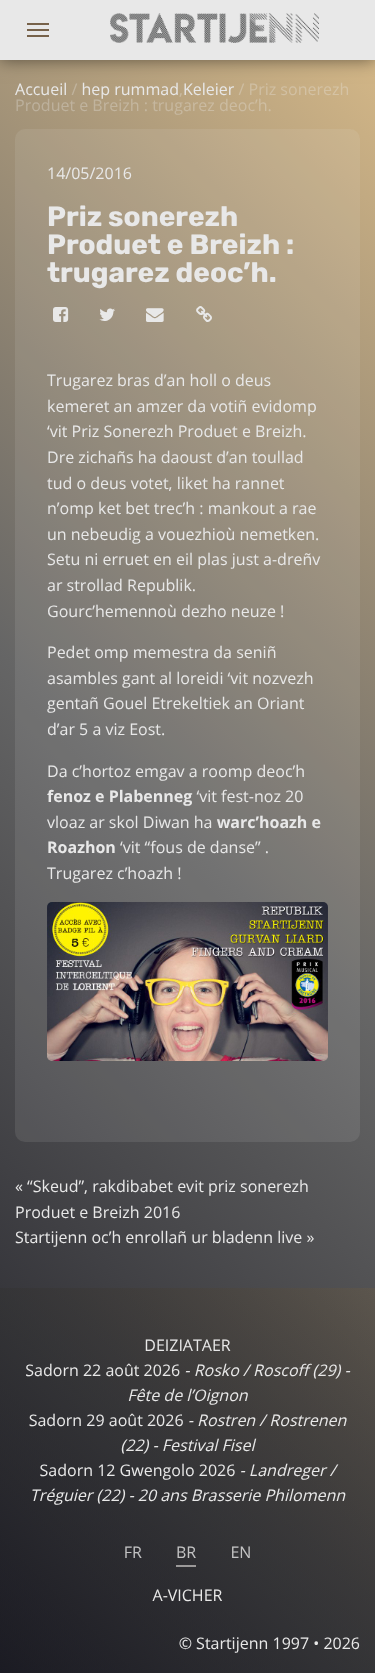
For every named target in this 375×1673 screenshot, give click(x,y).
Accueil (41, 89)
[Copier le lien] (205, 315)
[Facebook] (62, 315)
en (240, 1552)
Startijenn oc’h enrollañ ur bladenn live (158, 1237)
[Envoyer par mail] (156, 315)
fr (133, 1552)
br (186, 1552)
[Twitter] (108, 315)
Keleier (208, 89)
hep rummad (130, 89)
